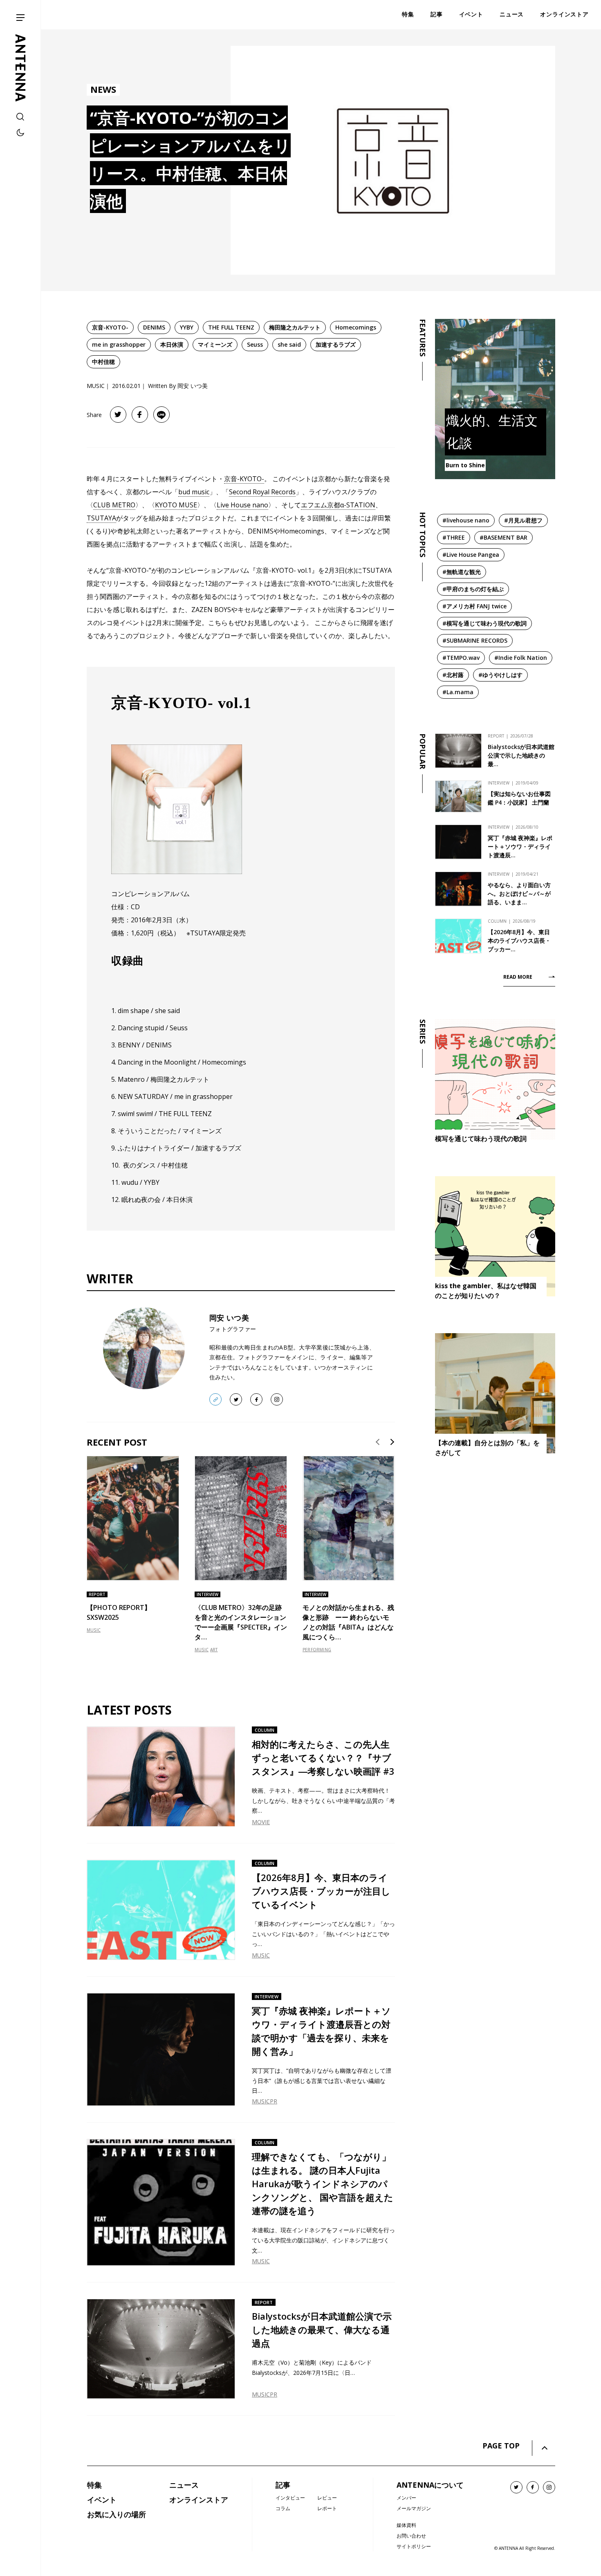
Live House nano (242, 505)
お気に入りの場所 (117, 2514)
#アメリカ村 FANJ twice (474, 606)
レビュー (327, 2498)
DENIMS (154, 327)
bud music (194, 492)
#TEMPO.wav (461, 658)
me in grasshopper (119, 344)
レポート (327, 2508)
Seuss (255, 344)
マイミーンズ (215, 344)
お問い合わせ (411, 2536)
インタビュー (290, 2498)
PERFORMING (317, 1650)
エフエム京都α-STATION (338, 505)
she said (289, 344)
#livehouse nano (466, 520)
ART (214, 1650)
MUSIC (94, 1630)
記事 (283, 2485)
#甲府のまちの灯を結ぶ (473, 589)
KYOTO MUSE (176, 505)
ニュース (184, 2485)
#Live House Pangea (471, 555)
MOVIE (261, 1822)
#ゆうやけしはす (500, 675)
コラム (283, 2508)
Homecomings (356, 327)
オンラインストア (199, 2500)
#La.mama (458, 692)
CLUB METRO (114, 505)
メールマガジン (414, 2508)
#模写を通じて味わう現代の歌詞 (484, 623)
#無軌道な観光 (462, 572)
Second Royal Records (262, 492)
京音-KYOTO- (110, 327)
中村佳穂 (103, 362)
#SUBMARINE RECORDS (475, 640)
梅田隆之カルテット (295, 327)
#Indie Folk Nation (521, 658)
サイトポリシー (414, 2546)
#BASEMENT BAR (503, 537)
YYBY (187, 327)
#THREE (454, 537)
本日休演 (172, 344)
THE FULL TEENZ (231, 327)
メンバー (406, 2498)
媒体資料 (406, 2525)
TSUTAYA (101, 518)
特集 (94, 2485)
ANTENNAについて (430, 2485)
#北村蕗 (453, 675)
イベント (102, 2500)
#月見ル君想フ (523, 520)
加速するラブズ (336, 344)
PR (274, 2101)
